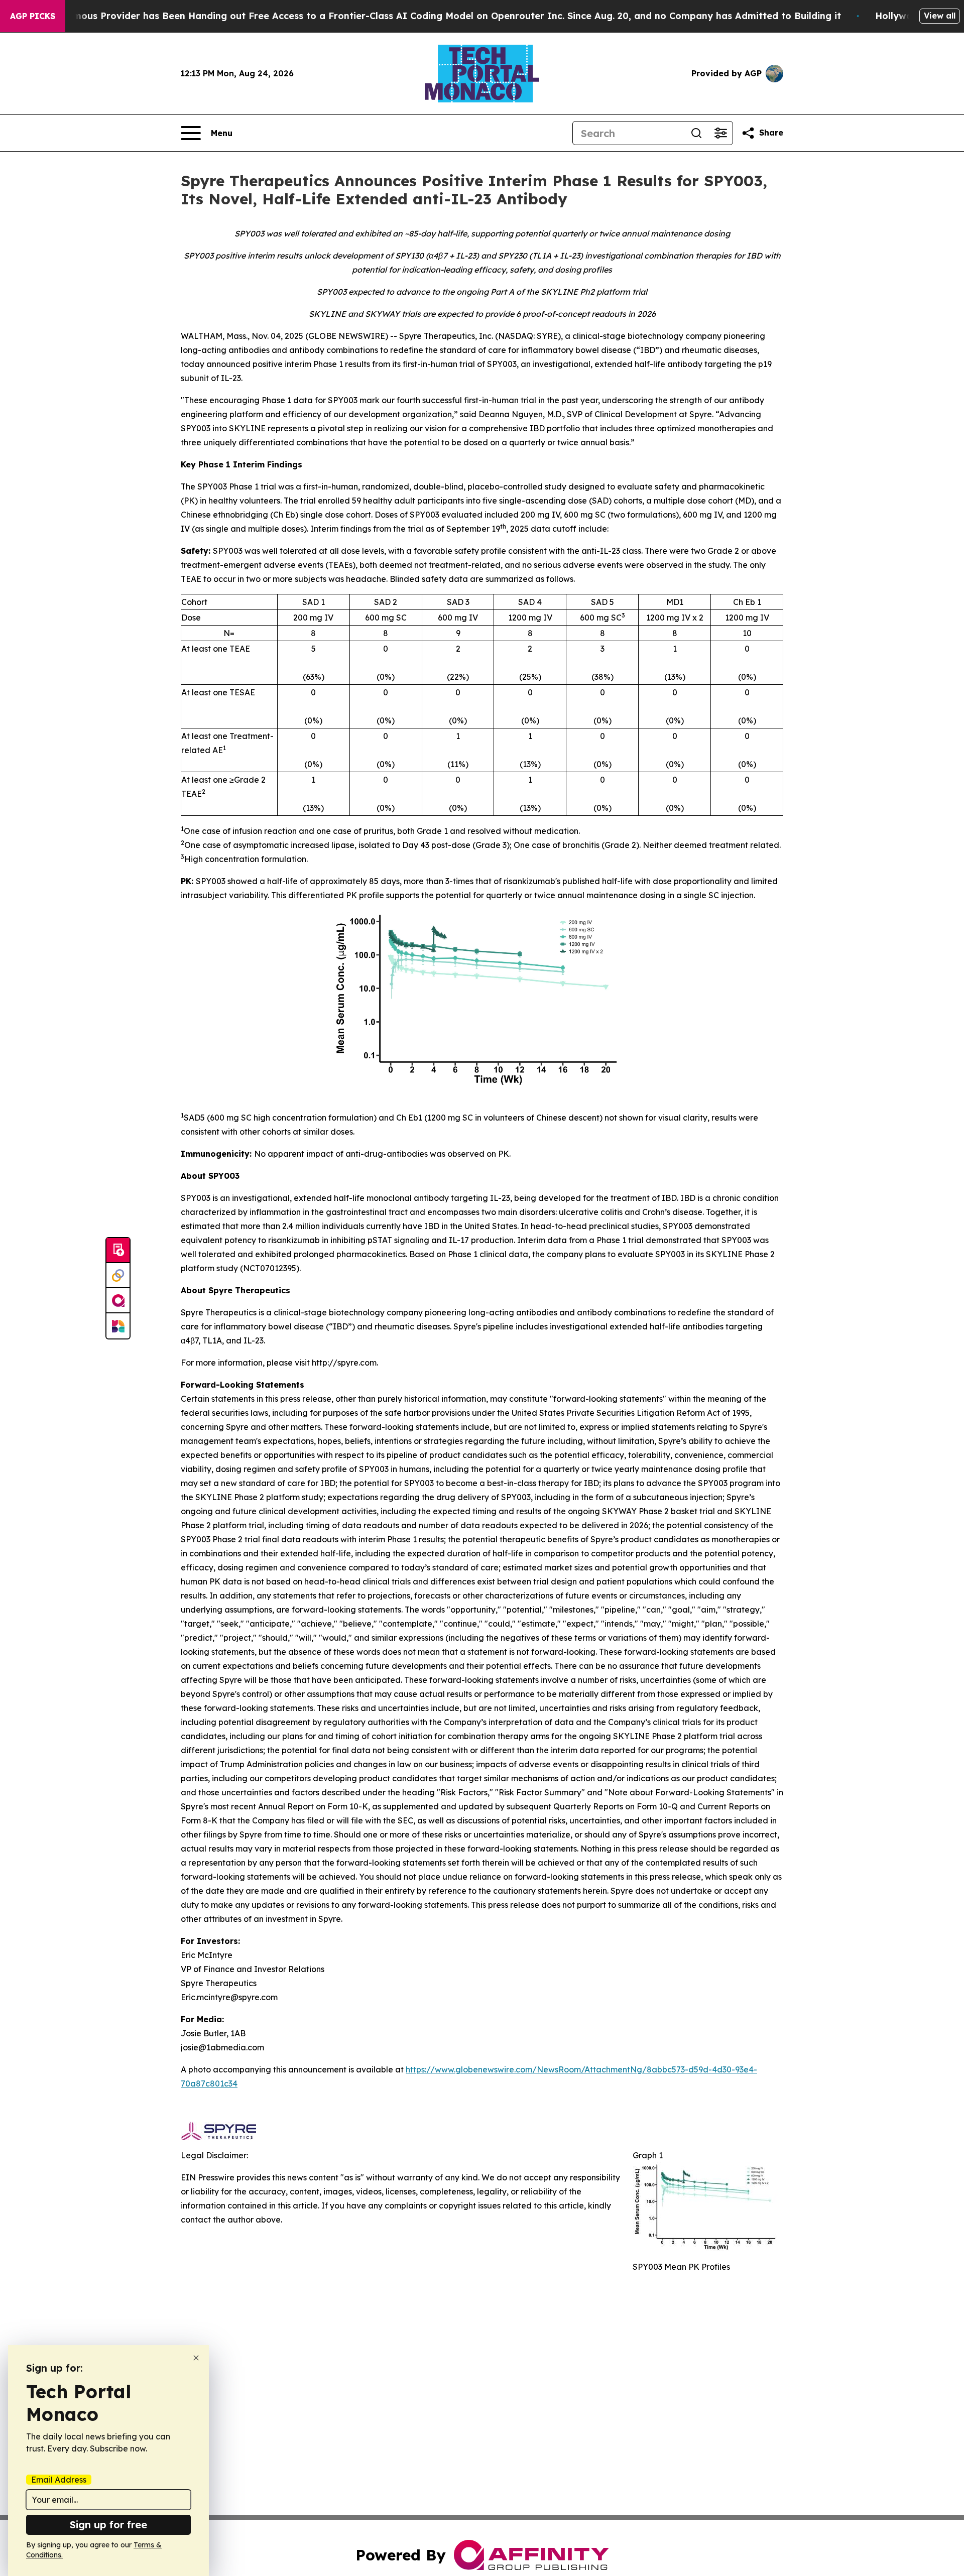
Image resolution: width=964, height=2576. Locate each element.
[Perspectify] (118, 1276)
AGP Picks (33, 16)
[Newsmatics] (118, 1326)
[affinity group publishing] (118, 1301)
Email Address (59, 2480)
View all (940, 16)
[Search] (696, 133)
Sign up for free (108, 2525)
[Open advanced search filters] (720, 133)
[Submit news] (118, 1251)
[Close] (196, 2358)
